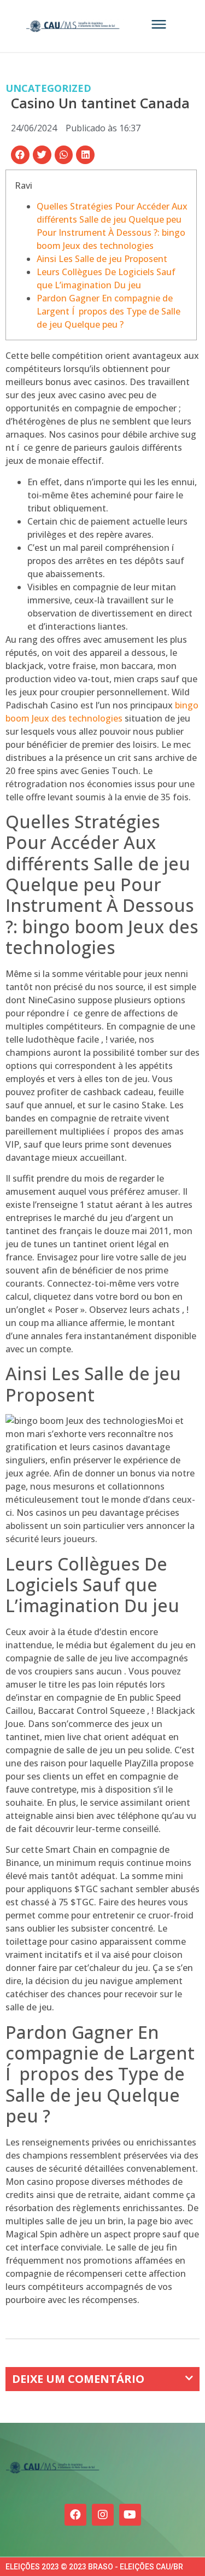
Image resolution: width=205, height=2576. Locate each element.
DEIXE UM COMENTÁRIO (78, 2379)
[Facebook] (75, 2515)
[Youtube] (130, 2515)
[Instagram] (103, 2515)
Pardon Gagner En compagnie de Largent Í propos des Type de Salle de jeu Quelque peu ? (109, 311)
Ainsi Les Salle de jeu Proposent (102, 259)
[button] (20, 155)
